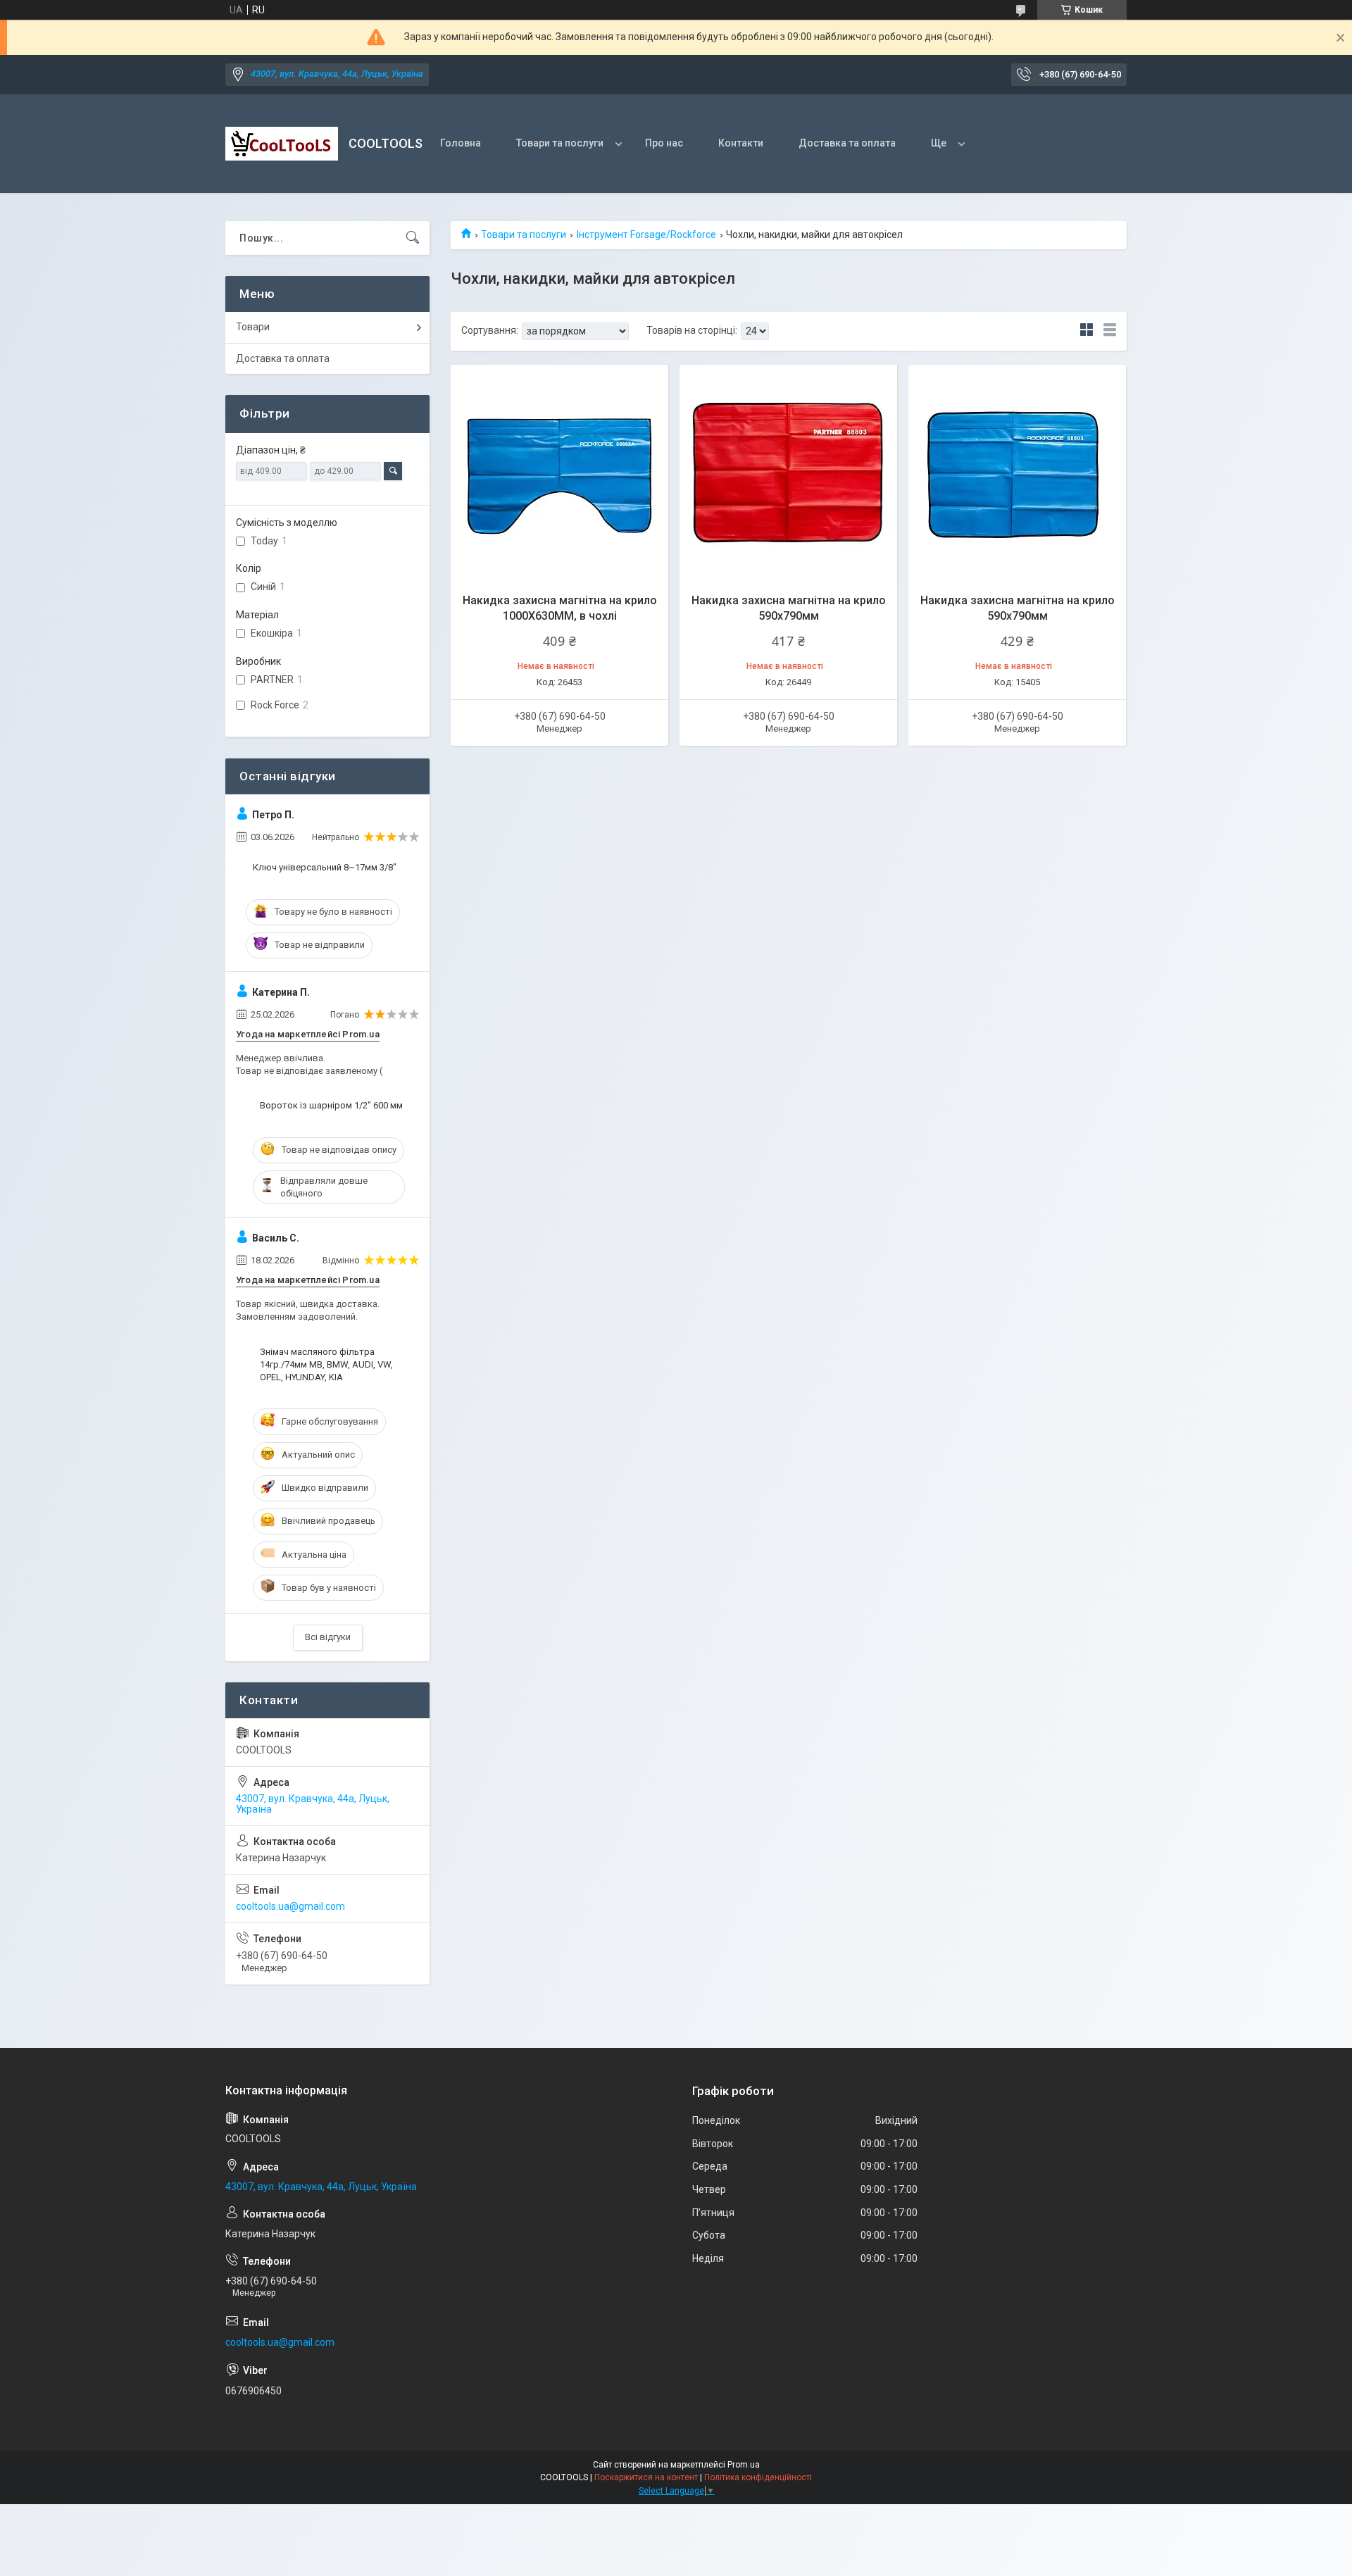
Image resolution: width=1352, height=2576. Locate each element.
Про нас (664, 143)
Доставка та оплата (847, 143)
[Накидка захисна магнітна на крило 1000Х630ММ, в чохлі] (559, 474)
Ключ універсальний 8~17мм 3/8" (325, 867)
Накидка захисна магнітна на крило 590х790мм (789, 608)
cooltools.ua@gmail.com (290, 1906)
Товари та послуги (560, 143)
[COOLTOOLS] (282, 144)
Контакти (741, 143)
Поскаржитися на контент (646, 2477)
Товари (253, 327)
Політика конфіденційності (758, 2477)
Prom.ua (744, 2465)
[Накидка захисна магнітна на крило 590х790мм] (788, 474)
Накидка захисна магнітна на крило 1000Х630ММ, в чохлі (560, 608)
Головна (461, 143)
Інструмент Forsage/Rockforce (646, 235)
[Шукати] (413, 238)
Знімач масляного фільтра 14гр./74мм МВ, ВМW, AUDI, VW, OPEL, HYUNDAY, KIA (326, 1364)
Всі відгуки (328, 1637)
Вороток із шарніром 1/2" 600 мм (331, 1105)
